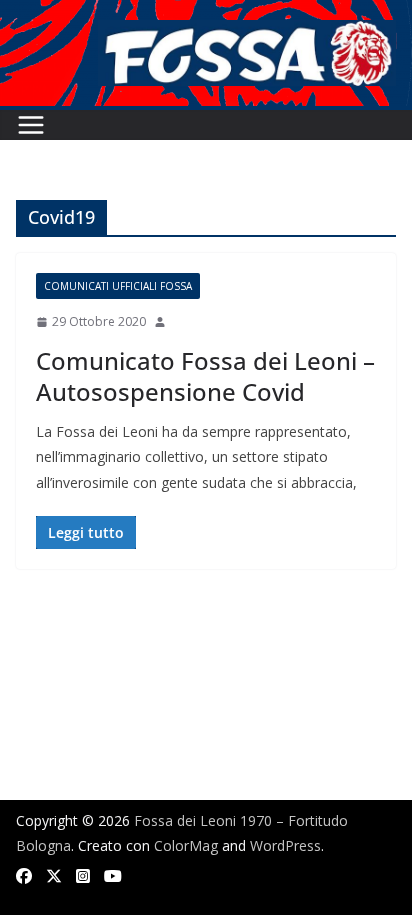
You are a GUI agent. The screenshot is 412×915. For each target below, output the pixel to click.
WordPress (285, 845)
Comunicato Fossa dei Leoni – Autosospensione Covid (205, 376)
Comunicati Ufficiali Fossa (118, 286)
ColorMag (186, 845)
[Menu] (31, 125)
